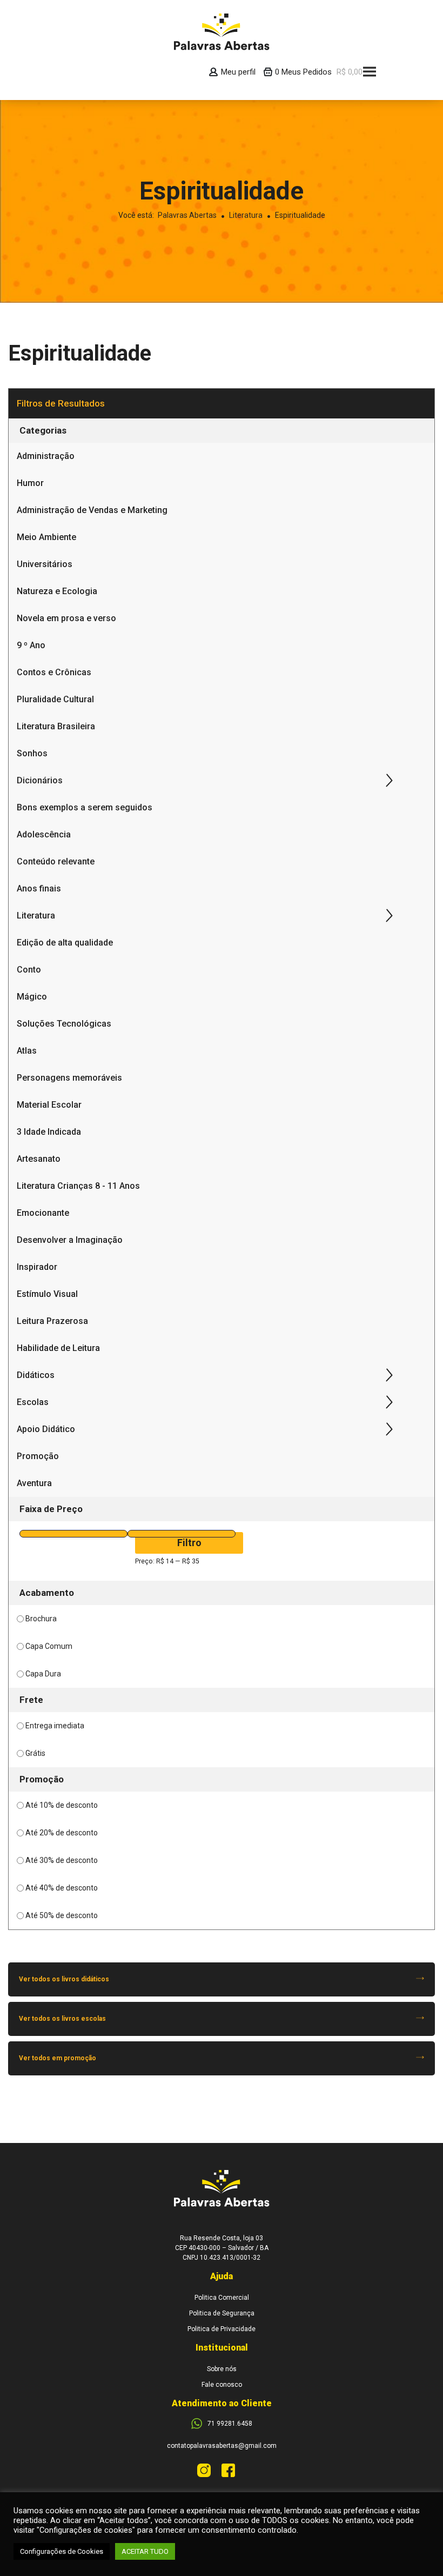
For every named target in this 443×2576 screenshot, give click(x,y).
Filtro (189, 1543)
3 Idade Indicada (49, 1132)
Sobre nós (222, 2369)
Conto (29, 970)
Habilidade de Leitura (58, 1348)
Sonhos (32, 753)
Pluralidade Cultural (55, 699)
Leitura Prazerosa (52, 1321)
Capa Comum (49, 1646)
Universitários (45, 564)
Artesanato (39, 1159)
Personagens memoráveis (69, 1078)
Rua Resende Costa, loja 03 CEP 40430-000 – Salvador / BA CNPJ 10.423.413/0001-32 (222, 2248)
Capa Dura (43, 1674)
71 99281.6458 (230, 2424)
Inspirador (37, 1267)
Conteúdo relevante (56, 861)
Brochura (41, 1619)
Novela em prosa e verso (66, 618)
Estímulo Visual (47, 1294)
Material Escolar (49, 1105)
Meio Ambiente (46, 537)
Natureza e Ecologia (57, 591)
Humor (30, 483)
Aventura (34, 1483)
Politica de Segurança (222, 2313)
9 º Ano (31, 645)
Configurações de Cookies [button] (62, 2551)
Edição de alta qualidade (65, 943)
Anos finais (39, 888)
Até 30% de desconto (62, 1860)
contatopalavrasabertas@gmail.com (222, 2446)
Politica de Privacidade (222, 2329)
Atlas (27, 1051)
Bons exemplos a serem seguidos (85, 807)
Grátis (35, 1753)
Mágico (32, 997)
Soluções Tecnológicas (64, 1024)
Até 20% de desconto (62, 1833)
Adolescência (44, 834)
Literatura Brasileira (56, 726)
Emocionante (43, 1213)
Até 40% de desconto (62, 1888)
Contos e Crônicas (54, 672)
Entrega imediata (55, 1726)
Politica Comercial (222, 2298)
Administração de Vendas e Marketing (92, 510)
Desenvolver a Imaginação (70, 1240)
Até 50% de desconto (62, 1915)
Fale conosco (222, 2385)
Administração (46, 456)
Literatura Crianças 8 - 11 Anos (78, 1186)
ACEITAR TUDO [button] (145, 2551)
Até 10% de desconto (62, 1805)
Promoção (38, 1456)
